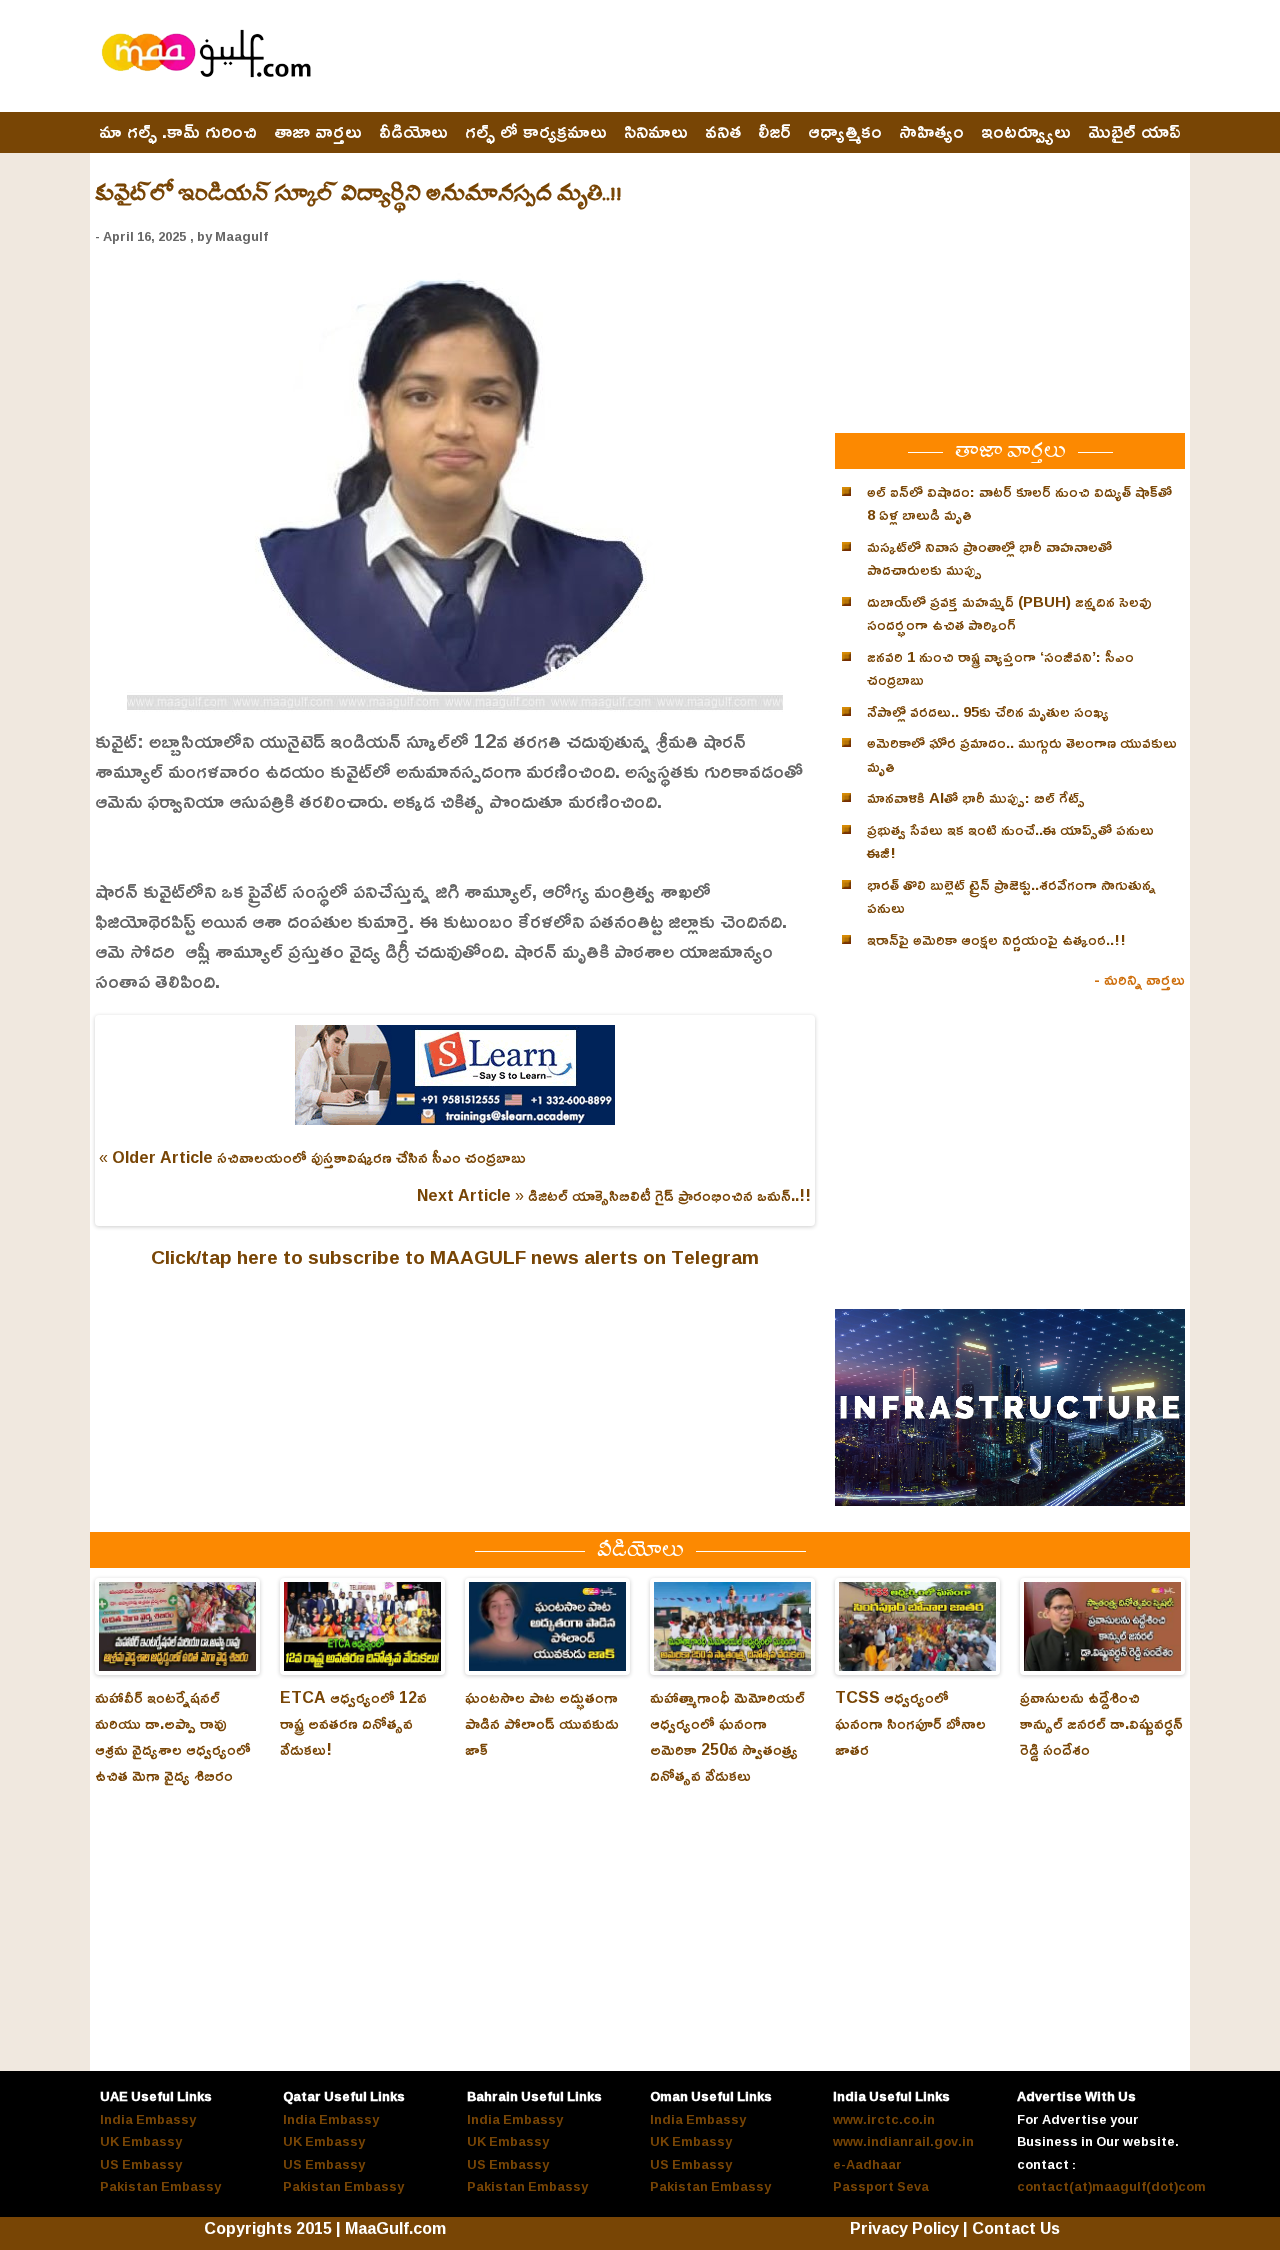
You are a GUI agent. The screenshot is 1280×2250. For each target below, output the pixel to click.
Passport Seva (881, 2186)
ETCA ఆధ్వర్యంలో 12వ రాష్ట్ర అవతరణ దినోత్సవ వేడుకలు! (353, 1723)
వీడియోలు (413, 132)
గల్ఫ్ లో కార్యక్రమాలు (536, 132)
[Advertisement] (821, 57)
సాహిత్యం (931, 132)
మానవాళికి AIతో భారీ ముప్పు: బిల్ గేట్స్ (976, 797)
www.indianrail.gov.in (903, 2141)
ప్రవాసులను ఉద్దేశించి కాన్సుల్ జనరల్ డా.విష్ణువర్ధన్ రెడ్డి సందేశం (1101, 1723)
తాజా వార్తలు (318, 132)
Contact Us (1016, 2228)
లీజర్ (774, 132)
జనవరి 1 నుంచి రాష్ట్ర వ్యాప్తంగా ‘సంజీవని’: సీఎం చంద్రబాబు (1000, 668)
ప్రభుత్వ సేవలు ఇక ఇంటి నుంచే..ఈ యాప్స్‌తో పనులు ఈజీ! (1010, 841)
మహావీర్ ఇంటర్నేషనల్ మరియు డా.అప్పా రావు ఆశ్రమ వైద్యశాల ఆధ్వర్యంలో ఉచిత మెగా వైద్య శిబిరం (173, 1736)
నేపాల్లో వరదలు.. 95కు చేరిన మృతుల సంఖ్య (988, 711)
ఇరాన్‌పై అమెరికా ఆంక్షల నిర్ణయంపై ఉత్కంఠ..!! (996, 939)
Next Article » (470, 1195)
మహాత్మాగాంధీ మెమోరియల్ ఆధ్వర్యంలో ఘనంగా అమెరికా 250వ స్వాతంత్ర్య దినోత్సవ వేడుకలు (727, 1736)
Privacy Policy (904, 2228)
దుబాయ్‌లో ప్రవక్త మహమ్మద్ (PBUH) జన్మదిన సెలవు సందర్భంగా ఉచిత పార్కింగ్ (1009, 613)
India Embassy (148, 2119)
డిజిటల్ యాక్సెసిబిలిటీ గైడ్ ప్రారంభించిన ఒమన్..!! (669, 1195)
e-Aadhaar (867, 2164)
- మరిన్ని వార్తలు (1139, 979)
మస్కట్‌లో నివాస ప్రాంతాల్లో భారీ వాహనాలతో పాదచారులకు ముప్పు (989, 558)
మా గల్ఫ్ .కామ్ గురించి (178, 132)
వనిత (723, 132)
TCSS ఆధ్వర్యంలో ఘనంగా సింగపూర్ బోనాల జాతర (910, 1723)
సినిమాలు (656, 132)
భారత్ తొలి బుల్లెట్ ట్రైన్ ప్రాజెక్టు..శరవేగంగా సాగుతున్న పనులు (1011, 896)
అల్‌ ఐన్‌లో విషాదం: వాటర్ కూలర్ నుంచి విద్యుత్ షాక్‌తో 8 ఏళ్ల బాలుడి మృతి (1019, 503)
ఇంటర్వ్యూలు (1026, 132)
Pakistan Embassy (160, 2186)
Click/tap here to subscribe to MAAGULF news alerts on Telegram (455, 1257)
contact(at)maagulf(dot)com (1111, 2186)
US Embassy (141, 2164)
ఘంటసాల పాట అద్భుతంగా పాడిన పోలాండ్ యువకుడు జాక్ (542, 1723)
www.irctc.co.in (884, 2119)
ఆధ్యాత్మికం (845, 132)
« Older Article (156, 1157)
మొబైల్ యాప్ (1134, 132)
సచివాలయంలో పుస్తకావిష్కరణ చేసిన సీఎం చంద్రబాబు (371, 1157)
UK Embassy (141, 2141)
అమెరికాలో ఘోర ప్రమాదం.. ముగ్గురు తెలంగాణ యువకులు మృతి (1022, 754)
